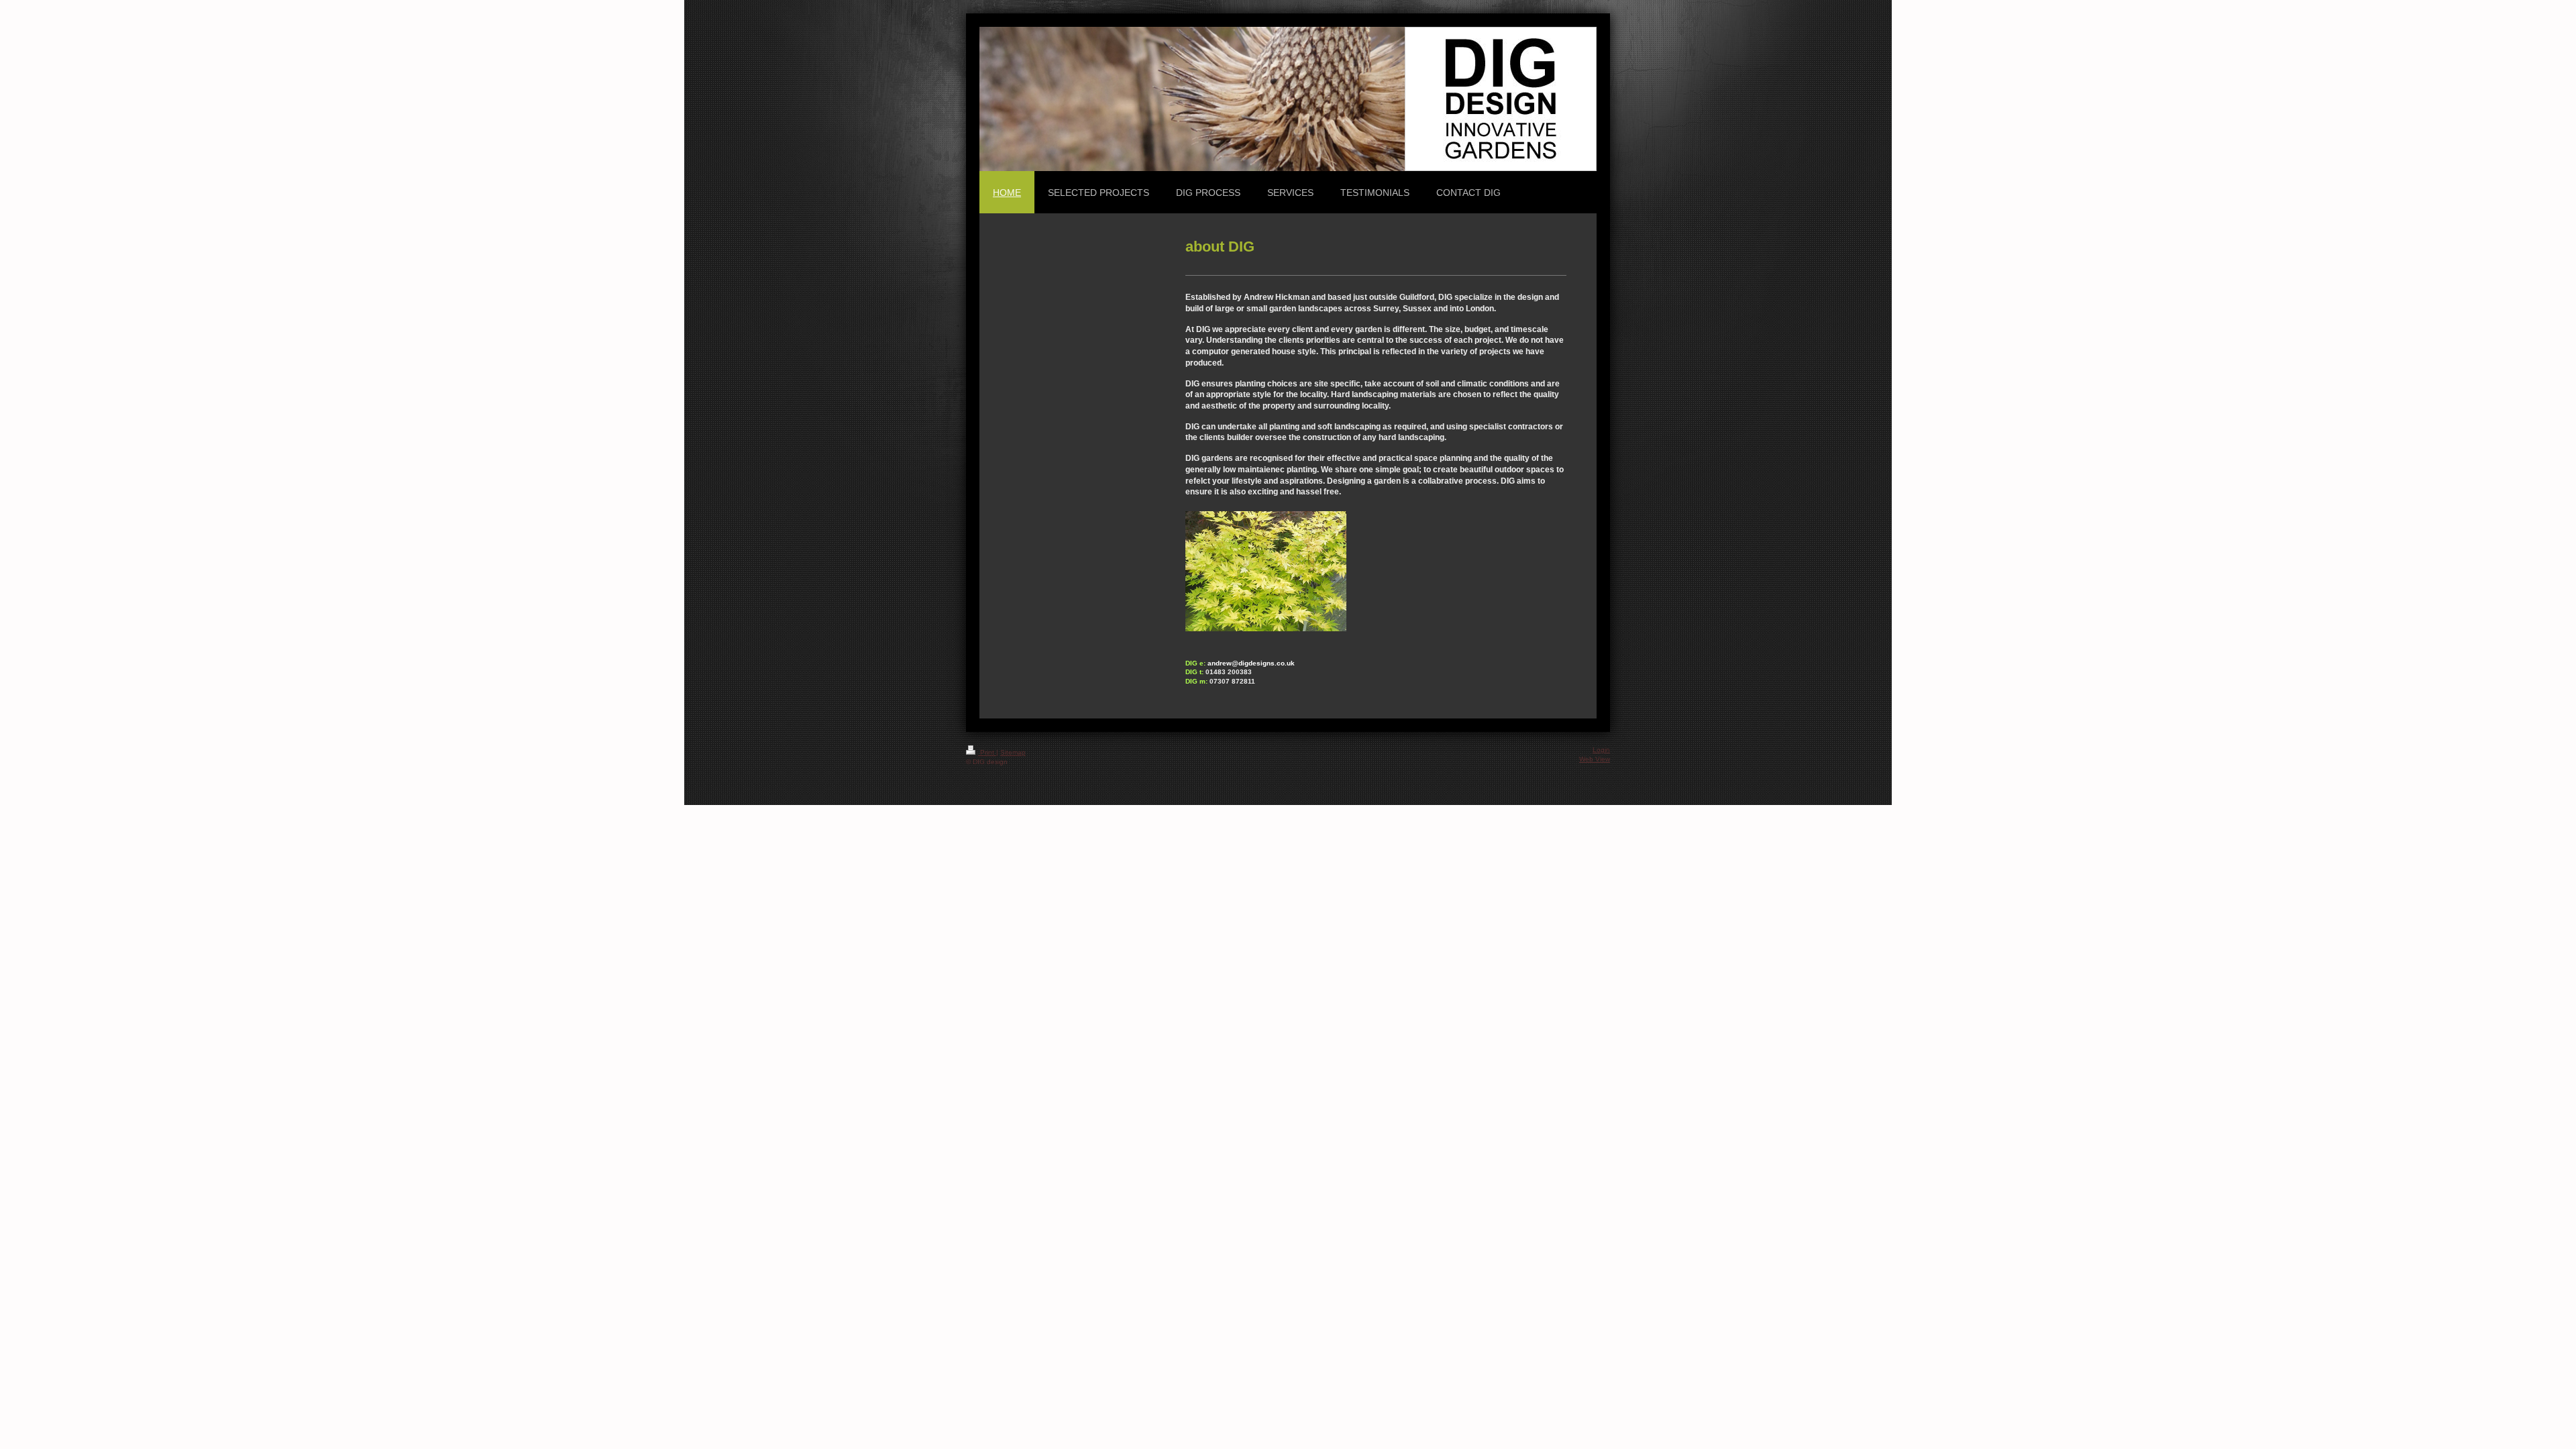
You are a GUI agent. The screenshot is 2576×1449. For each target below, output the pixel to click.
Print (987, 752)
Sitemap (1013, 752)
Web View (1595, 759)
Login (1601, 750)
